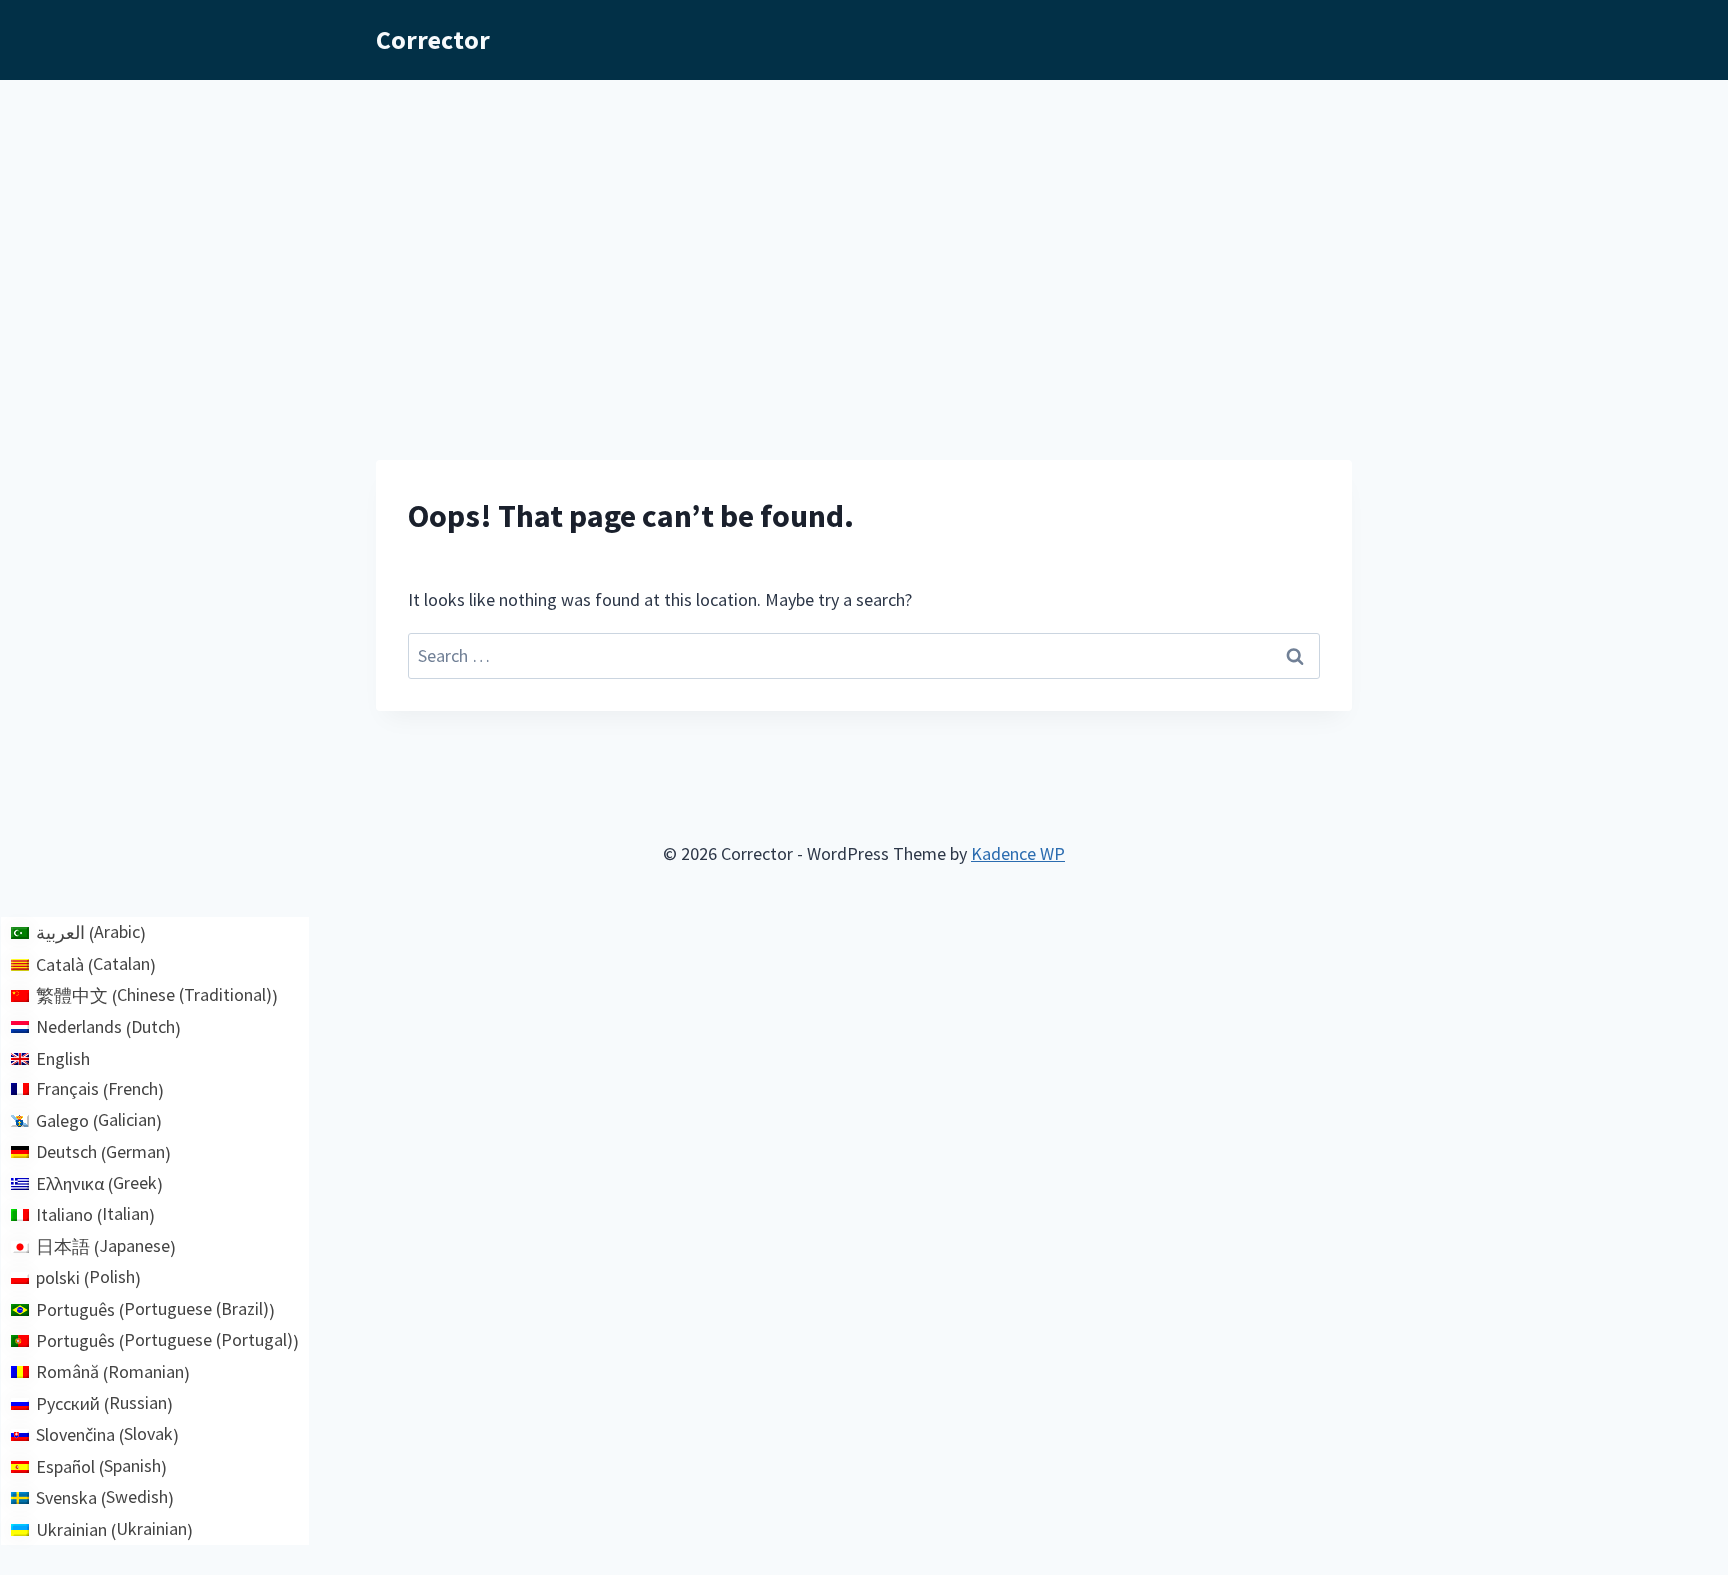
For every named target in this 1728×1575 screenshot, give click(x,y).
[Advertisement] (864, 230)
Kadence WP (1018, 853)
